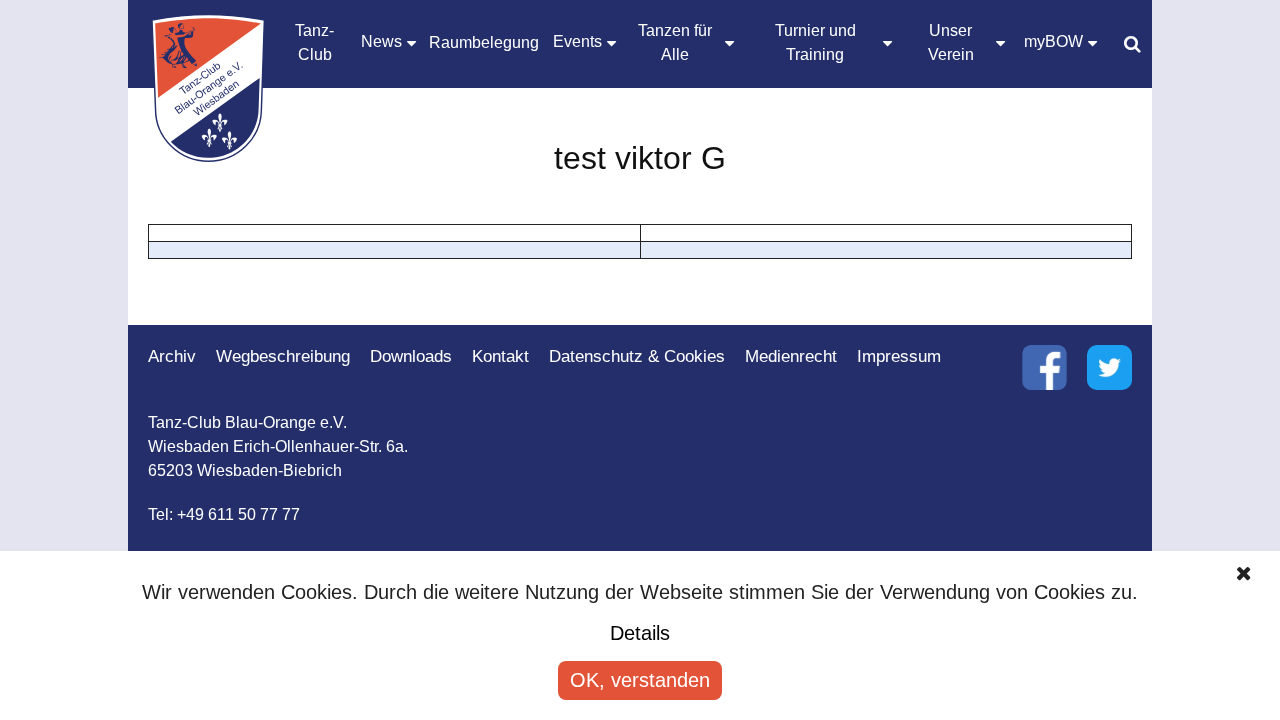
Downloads (411, 356)
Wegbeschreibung (283, 356)
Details (640, 633)
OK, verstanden (640, 680)
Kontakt (500, 356)
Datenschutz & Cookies (637, 356)
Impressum (899, 356)
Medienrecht (791, 356)
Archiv (172, 356)
